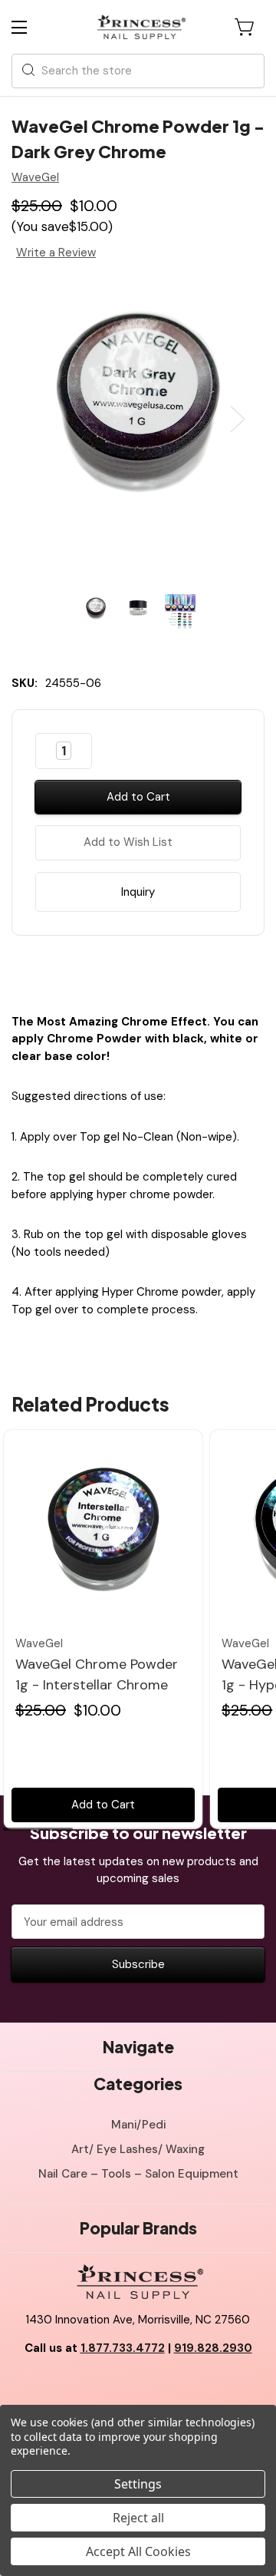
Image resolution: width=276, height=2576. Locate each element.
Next (238, 419)
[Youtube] (138, 2387)
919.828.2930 (213, 2348)
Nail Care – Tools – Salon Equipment (138, 2174)
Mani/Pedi (138, 2125)
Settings (138, 2484)
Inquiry (138, 892)
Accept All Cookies (138, 2551)
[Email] (125, 971)
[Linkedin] (178, 971)
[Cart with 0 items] (245, 27)
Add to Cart (103, 1805)
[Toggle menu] (33, 27)
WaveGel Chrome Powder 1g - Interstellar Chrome (97, 1674)
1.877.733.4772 (123, 2348)
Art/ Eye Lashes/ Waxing (138, 2149)
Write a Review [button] (56, 253)
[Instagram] (172, 2387)
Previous (38, 419)
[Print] (151, 971)
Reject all (138, 2518)
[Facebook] (98, 971)
